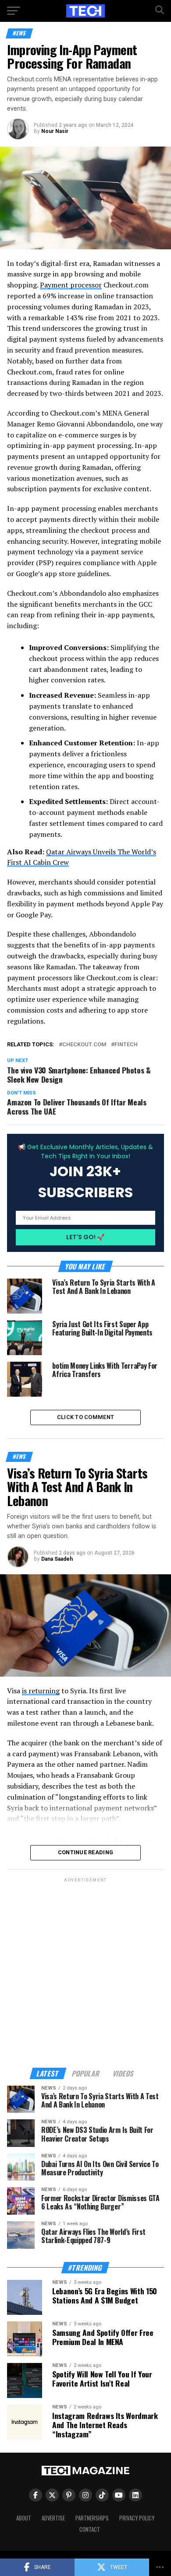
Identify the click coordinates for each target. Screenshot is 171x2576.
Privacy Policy (137, 2518)
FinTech (126, 1045)
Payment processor (71, 285)
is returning (41, 1691)
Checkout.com (84, 1045)
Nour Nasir (55, 131)
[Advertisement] (85, 1969)
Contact (90, 2529)
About (24, 2518)
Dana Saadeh (57, 1559)
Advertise (53, 2518)
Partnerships (92, 2518)
